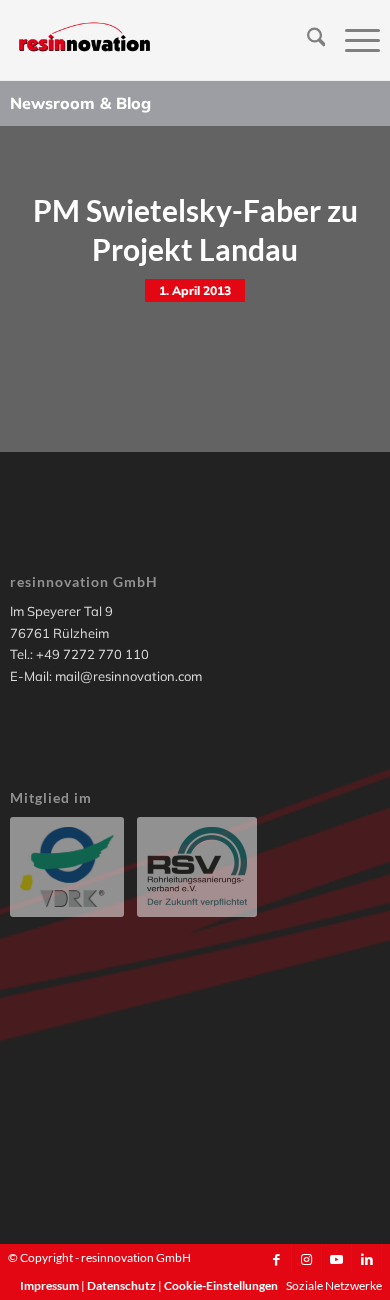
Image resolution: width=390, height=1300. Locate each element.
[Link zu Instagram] (306, 1259)
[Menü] (352, 40)
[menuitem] (306, 40)
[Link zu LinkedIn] (366, 1259)
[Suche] (306, 40)
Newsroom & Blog (80, 103)
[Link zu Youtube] (336, 1259)
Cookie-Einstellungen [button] (221, 1285)
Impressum (50, 1285)
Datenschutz (122, 1285)
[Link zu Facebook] (276, 1259)
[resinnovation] (158, 40)
